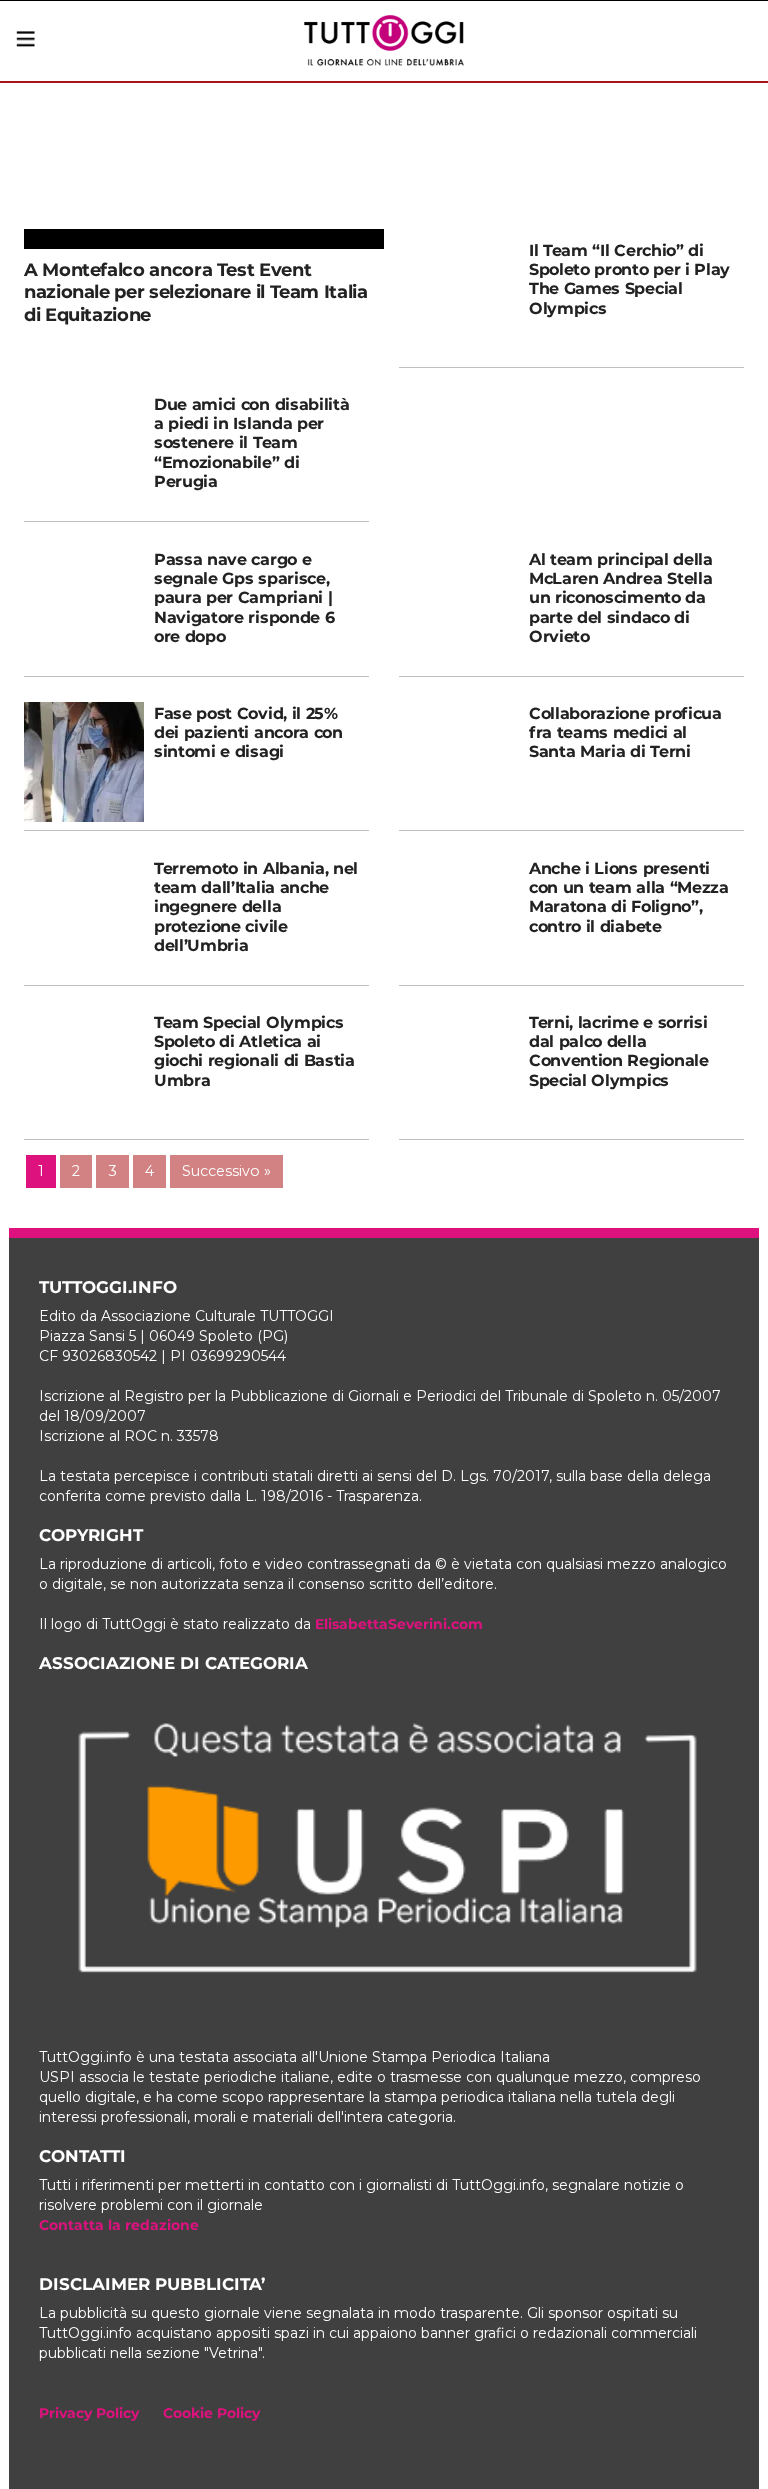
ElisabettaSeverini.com (399, 1624)
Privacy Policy (89, 2413)
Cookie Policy (211, 2413)
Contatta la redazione (119, 2225)
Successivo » (226, 1171)
